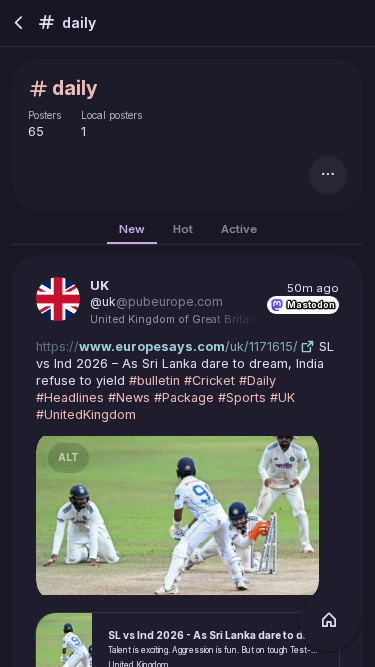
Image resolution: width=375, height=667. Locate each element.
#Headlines (70, 396)
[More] (328, 175)
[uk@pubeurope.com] (58, 299)
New (132, 229)
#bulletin (154, 379)
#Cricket (209, 379)
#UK (282, 396)
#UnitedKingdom (86, 413)
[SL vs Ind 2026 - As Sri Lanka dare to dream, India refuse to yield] (182, 515)
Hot (183, 229)
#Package (184, 396)
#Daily (257, 379)
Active (239, 229)
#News (129, 396)
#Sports (242, 396)
